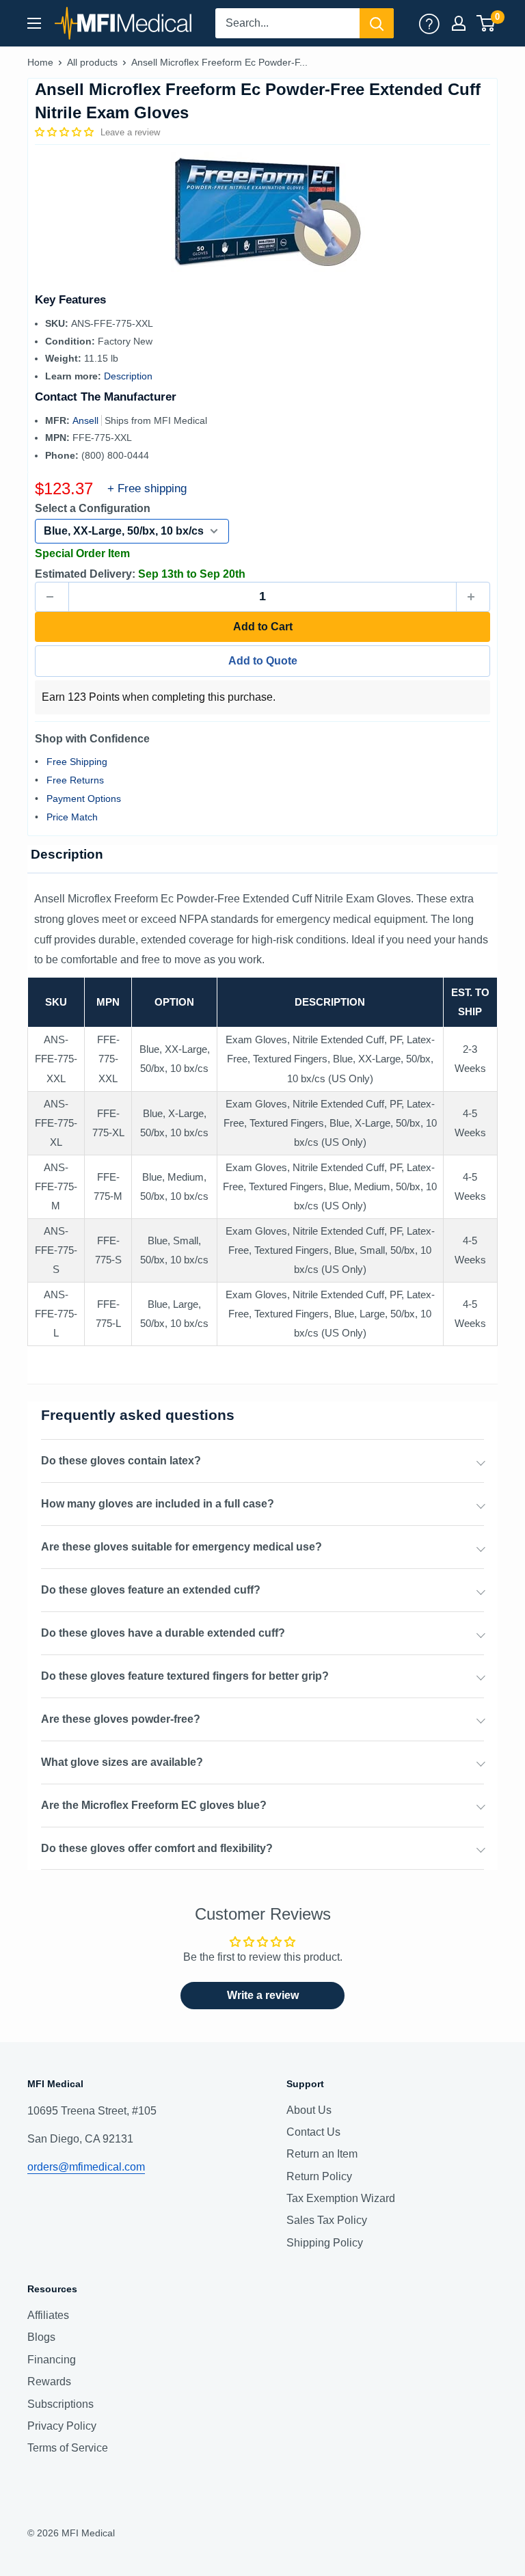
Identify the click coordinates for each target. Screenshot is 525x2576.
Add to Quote (263, 661)
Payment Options (84, 799)
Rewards (49, 2382)
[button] (66, 132)
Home (40, 62)
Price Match (72, 817)
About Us (309, 2110)
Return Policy (319, 2176)
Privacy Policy (62, 2426)
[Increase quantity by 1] (473, 597)
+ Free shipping (147, 488)
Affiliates (48, 2315)
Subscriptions (60, 2404)
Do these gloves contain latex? (121, 1461)
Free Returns (75, 780)
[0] (486, 23)
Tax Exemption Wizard (341, 2198)
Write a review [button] (263, 1995)
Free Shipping (77, 762)
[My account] (429, 23)
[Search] (377, 23)
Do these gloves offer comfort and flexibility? (157, 1848)
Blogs (41, 2337)
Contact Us (313, 2132)
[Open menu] (34, 23)
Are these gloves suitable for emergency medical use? (181, 1547)
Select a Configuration (93, 508)
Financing (52, 2360)
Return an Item (322, 2154)
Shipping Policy (325, 2243)
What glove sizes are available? (122, 1762)
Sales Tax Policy (327, 2220)
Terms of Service (68, 2448)
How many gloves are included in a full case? (158, 1504)
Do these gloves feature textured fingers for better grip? (185, 1676)
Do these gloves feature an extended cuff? (151, 1590)
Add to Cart (263, 627)
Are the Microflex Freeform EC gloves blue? (154, 1805)
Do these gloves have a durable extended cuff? (163, 1633)
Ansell (87, 420)
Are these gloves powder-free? (121, 1719)
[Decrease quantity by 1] (52, 597)
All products (92, 62)
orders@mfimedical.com (86, 2167)
